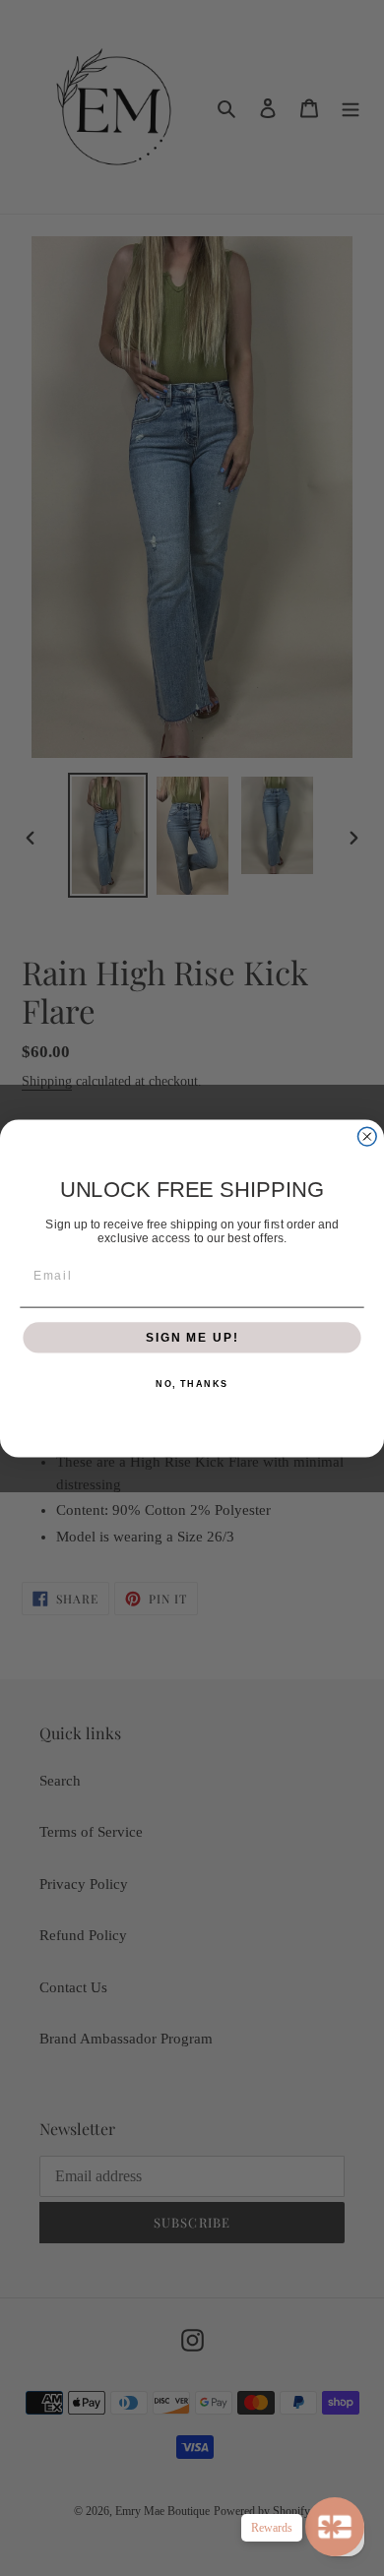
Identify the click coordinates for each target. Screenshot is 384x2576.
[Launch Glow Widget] (335, 2527)
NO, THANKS (192, 1383)
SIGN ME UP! (192, 1337)
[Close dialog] (367, 1136)
